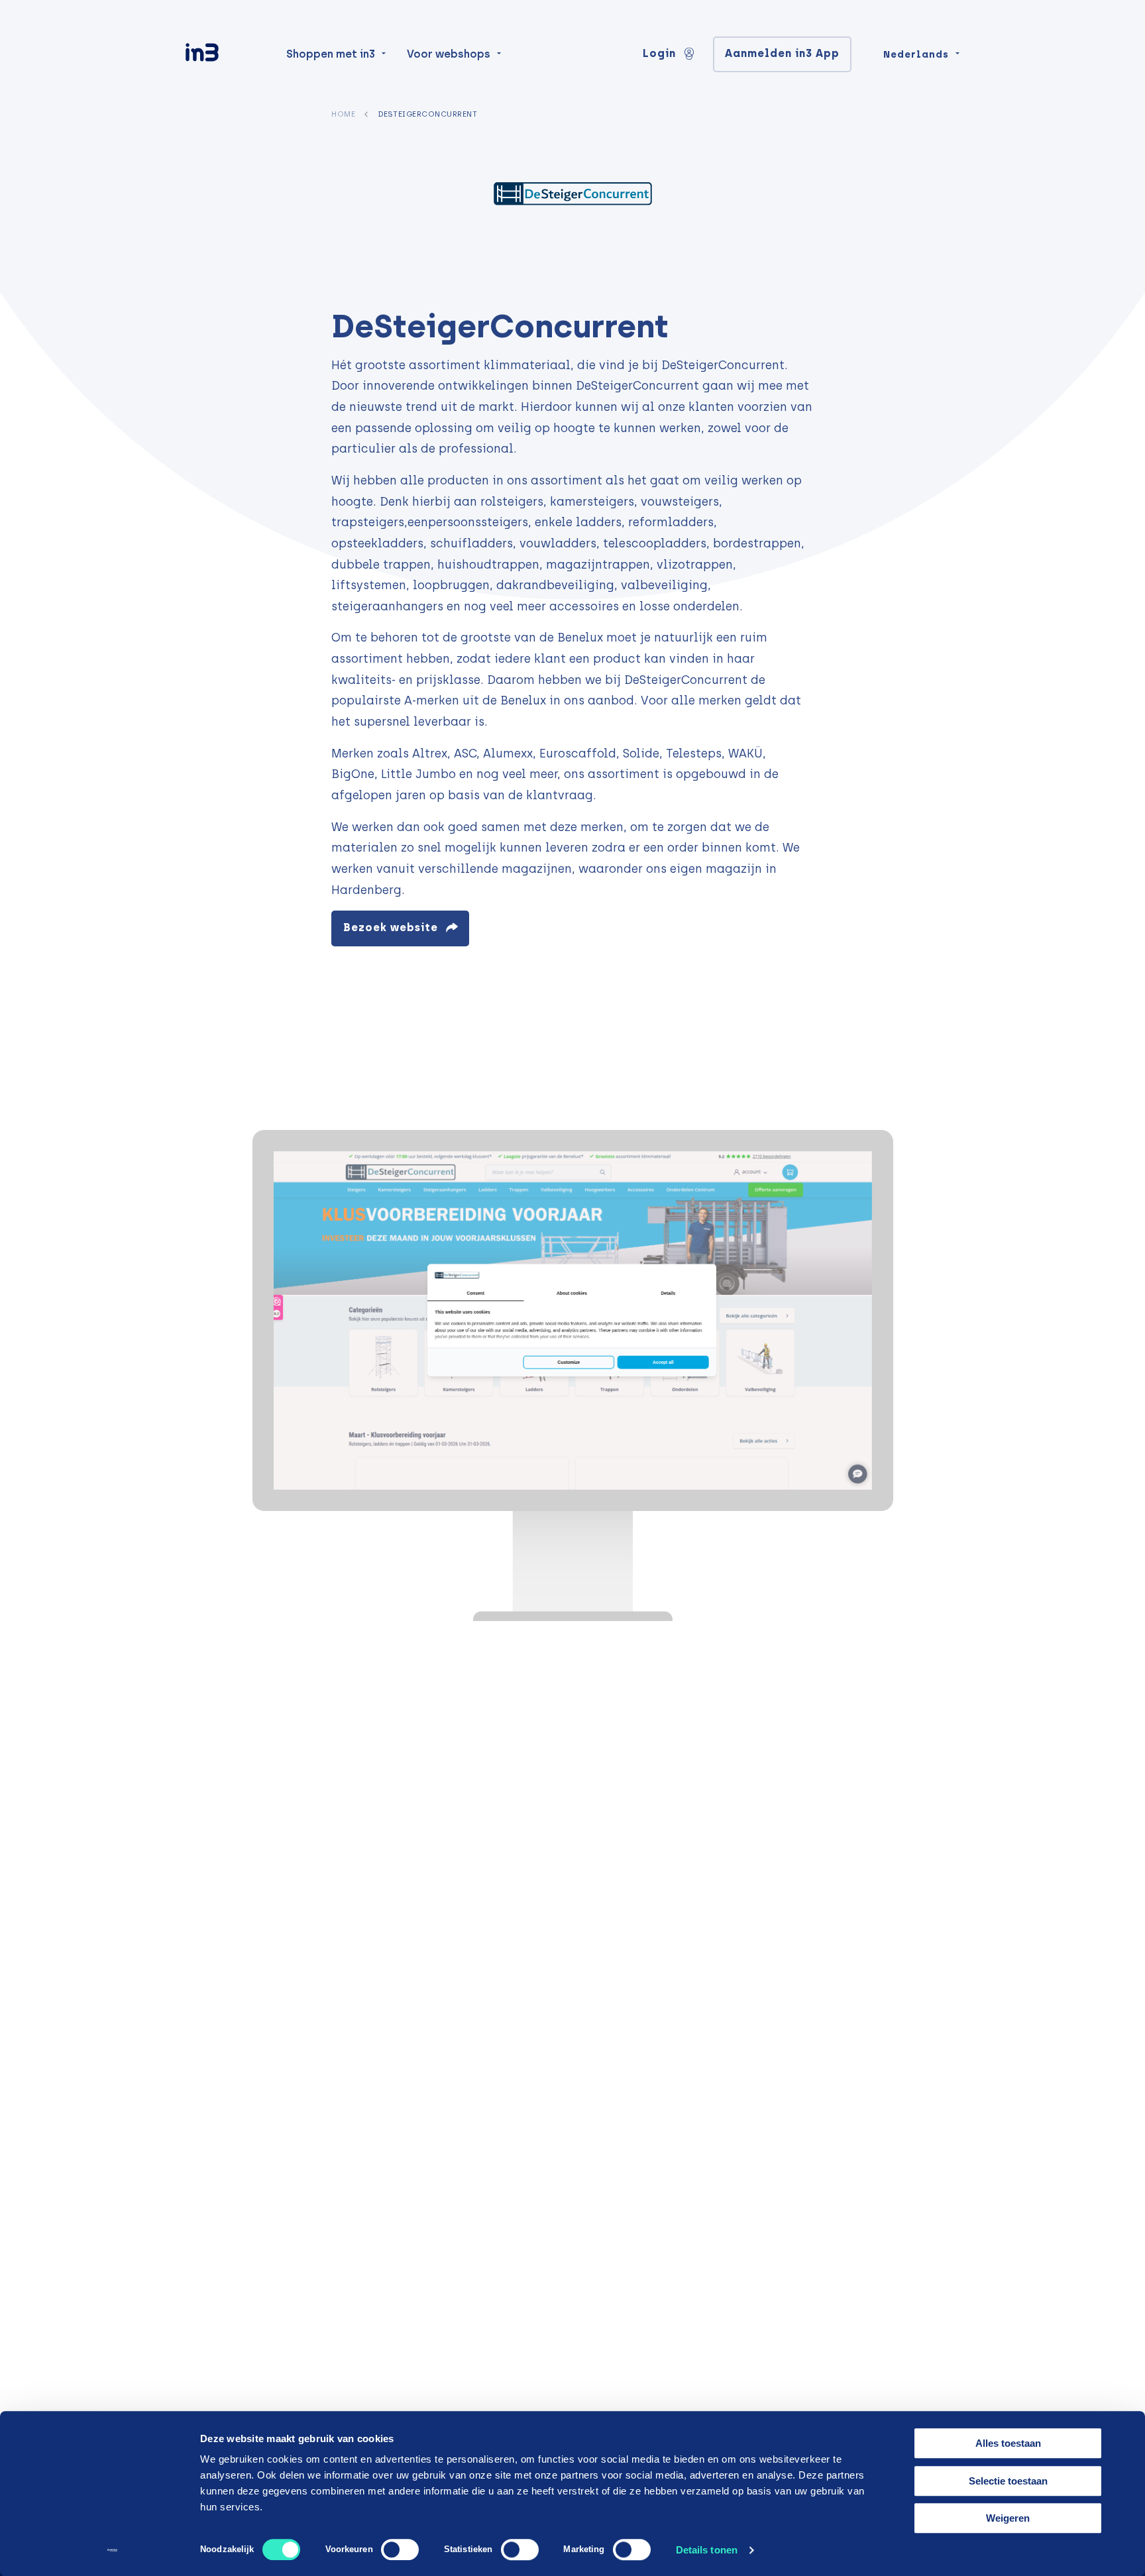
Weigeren (1008, 2518)
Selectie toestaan (1008, 2481)
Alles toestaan (1008, 2443)
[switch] (400, 2549)
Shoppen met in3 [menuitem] (331, 54)
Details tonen (707, 2550)
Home (343, 114)
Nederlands (916, 54)
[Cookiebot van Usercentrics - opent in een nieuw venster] (112, 2550)
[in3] (225, 55)
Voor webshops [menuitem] (449, 54)
